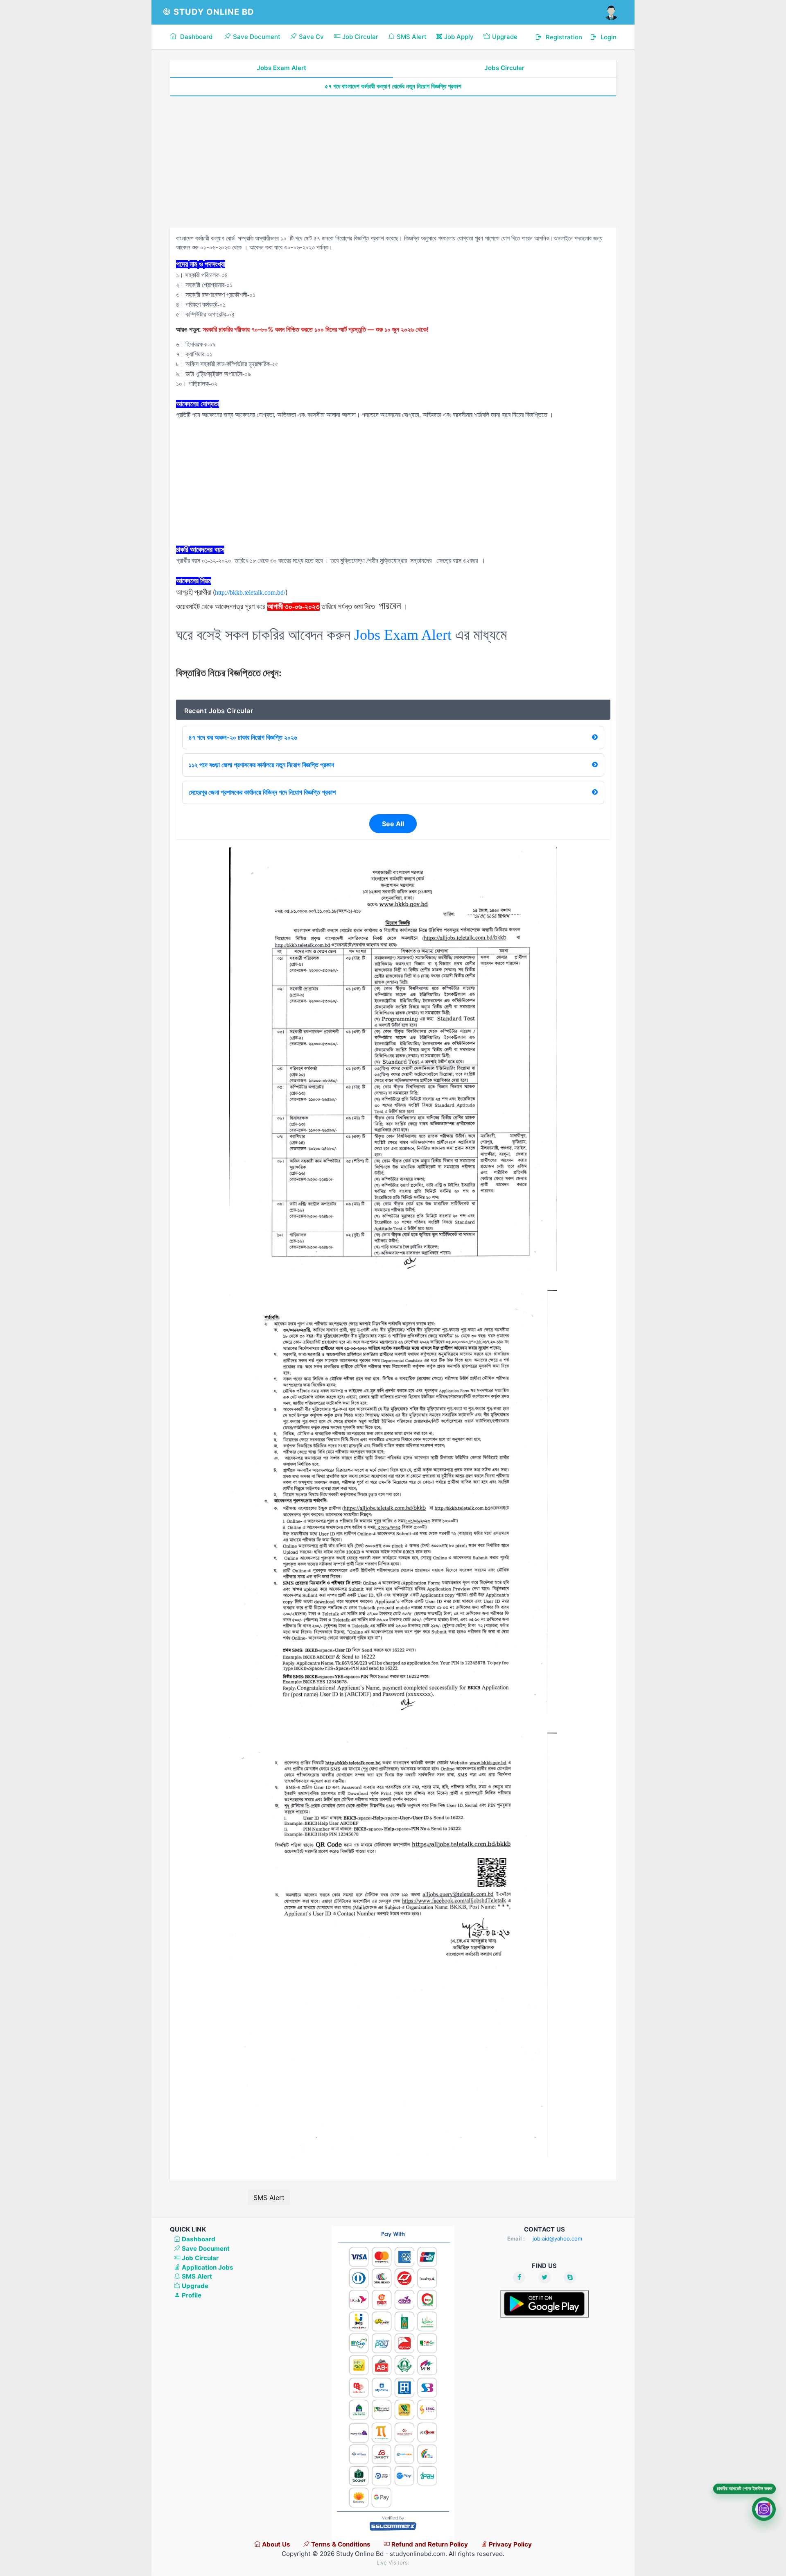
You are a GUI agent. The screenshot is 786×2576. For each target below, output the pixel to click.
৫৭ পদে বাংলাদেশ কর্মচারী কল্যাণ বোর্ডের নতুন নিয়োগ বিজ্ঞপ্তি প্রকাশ (393, 86)
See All (393, 824)
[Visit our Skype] (570, 2277)
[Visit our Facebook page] (519, 2277)
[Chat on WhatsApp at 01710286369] (764, 2508)
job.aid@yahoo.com (557, 2238)
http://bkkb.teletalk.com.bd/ (250, 592)
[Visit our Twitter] (544, 2277)
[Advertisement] (393, 162)
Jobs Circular (504, 68)
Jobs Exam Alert (281, 68)
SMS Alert (269, 2198)
